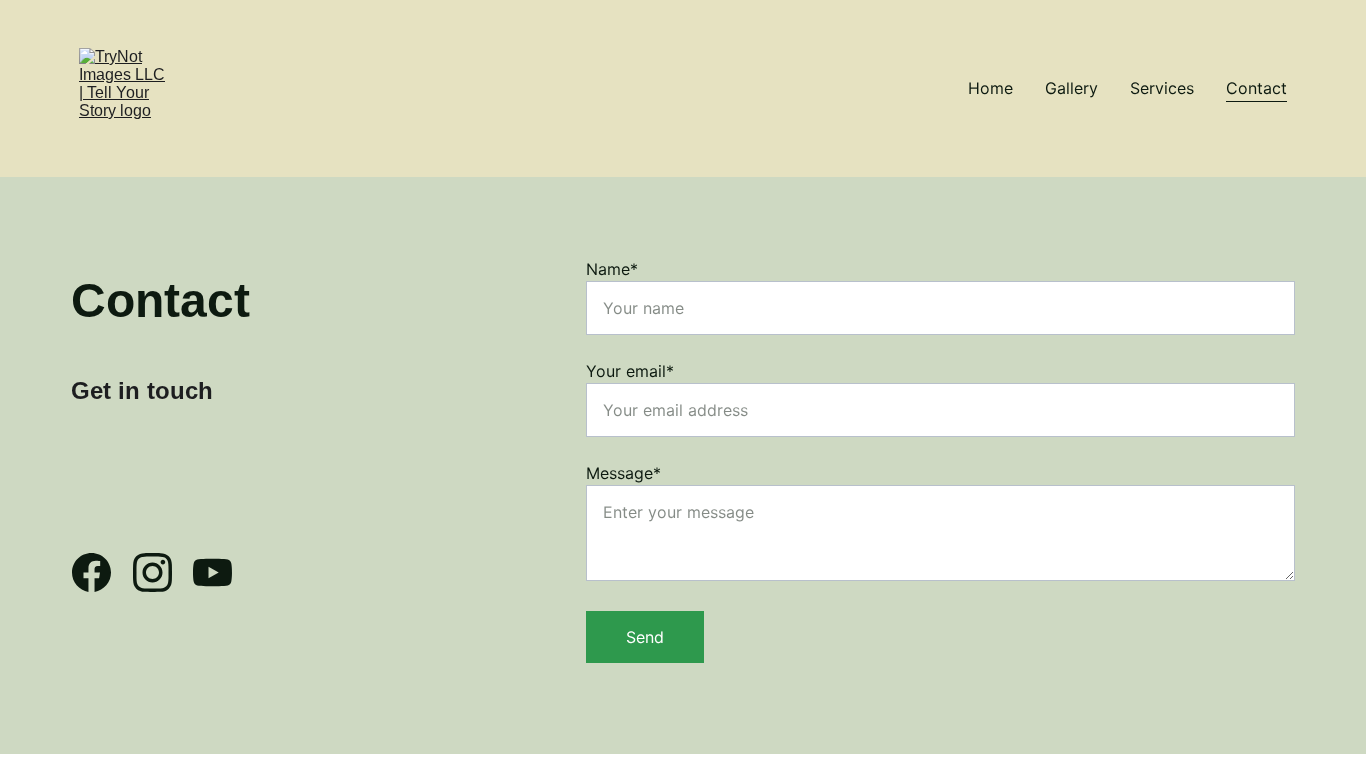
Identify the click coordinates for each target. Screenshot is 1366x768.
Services (1162, 88)
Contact (1256, 88)
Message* (623, 473)
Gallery (1071, 88)
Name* (612, 269)
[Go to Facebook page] (101, 572)
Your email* (630, 371)
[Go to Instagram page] (162, 572)
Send (645, 637)
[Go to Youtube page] (212, 572)
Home (990, 88)
